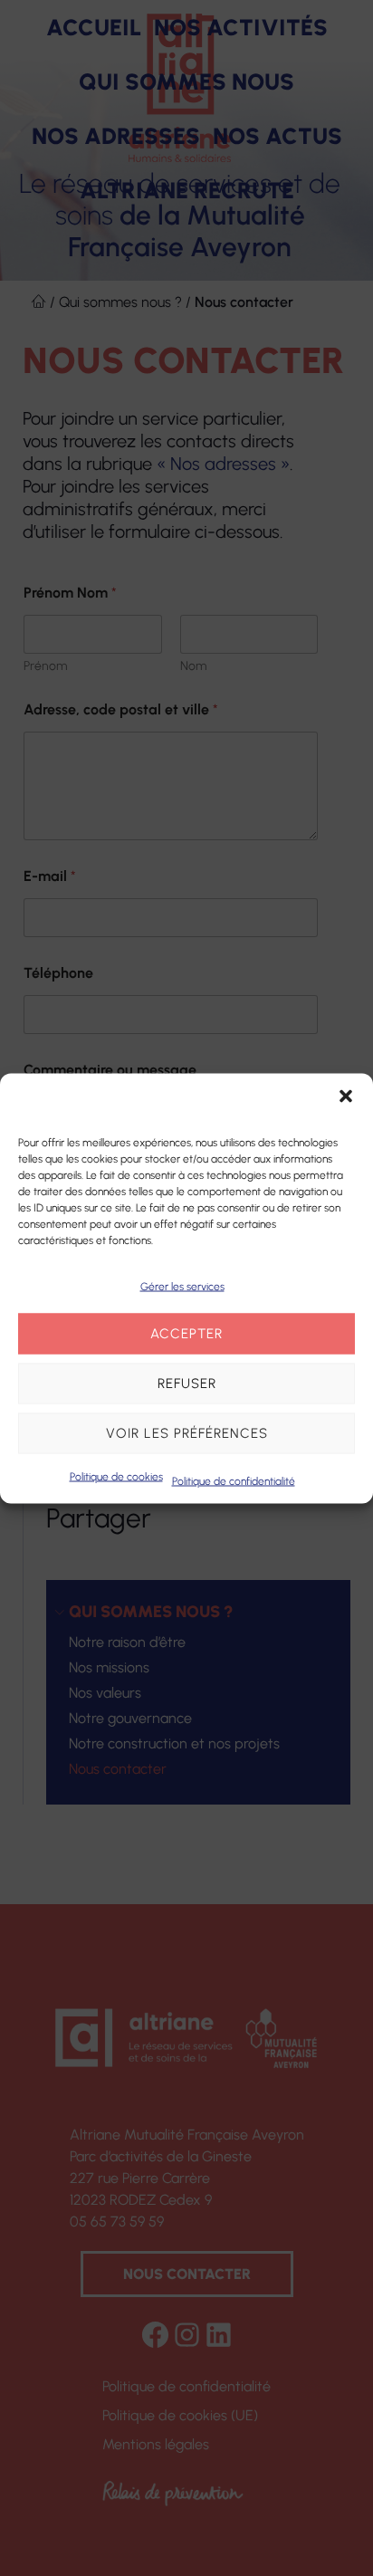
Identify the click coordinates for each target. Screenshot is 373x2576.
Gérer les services (182, 1286)
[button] (346, 1096)
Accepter (186, 1334)
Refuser (187, 1384)
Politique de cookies (116, 1476)
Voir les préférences (187, 1433)
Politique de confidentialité (234, 1480)
